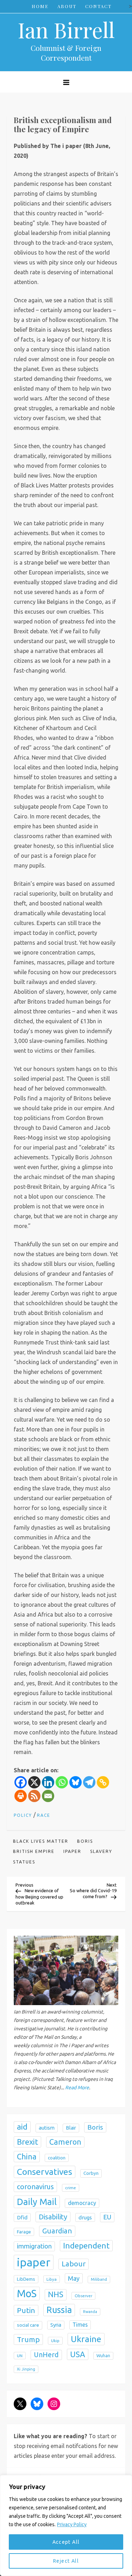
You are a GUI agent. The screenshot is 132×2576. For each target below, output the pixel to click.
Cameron (65, 2142)
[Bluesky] (76, 1782)
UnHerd (46, 2355)
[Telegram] (89, 1782)
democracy (82, 2203)
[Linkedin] (48, 1782)
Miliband (99, 2279)
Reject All (66, 2561)
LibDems (26, 2279)
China (27, 2156)
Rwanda (90, 2312)
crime (71, 2188)
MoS (27, 2294)
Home (40, 6)
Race (44, 1815)
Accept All (66, 2542)
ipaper (72, 1851)
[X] (34, 1782)
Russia (59, 2310)
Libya (52, 2279)
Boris (85, 1841)
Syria (56, 2325)
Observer (83, 2296)
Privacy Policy (72, 2524)
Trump (28, 2339)
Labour (74, 2264)
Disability (53, 2217)
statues (24, 1862)
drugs (85, 2217)
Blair (71, 2128)
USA (78, 2354)
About (67, 6)
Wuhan (103, 2356)
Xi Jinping (26, 2369)
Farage (24, 2232)
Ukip (55, 2341)
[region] (66, 2526)
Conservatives (45, 2172)
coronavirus (35, 2187)
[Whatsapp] (62, 1782)
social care (28, 2325)
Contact (98, 6)
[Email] (48, 1796)
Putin (26, 2310)
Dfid (22, 2217)
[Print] (21, 1796)
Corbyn (91, 2173)
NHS (56, 2294)
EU (107, 2217)
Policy (23, 1815)
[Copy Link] (103, 1782)
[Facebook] (21, 1782)
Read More (77, 2088)
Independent (86, 2245)
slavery (101, 1851)
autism (47, 2128)
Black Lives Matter (41, 1841)
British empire (34, 1851)
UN (20, 2356)
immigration (34, 2246)
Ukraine (86, 2339)
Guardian (57, 2231)
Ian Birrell (66, 29)
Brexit (27, 2142)
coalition (57, 2158)
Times (80, 2325)
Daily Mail (37, 2202)
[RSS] (34, 1796)
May (74, 2278)
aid (22, 2127)
